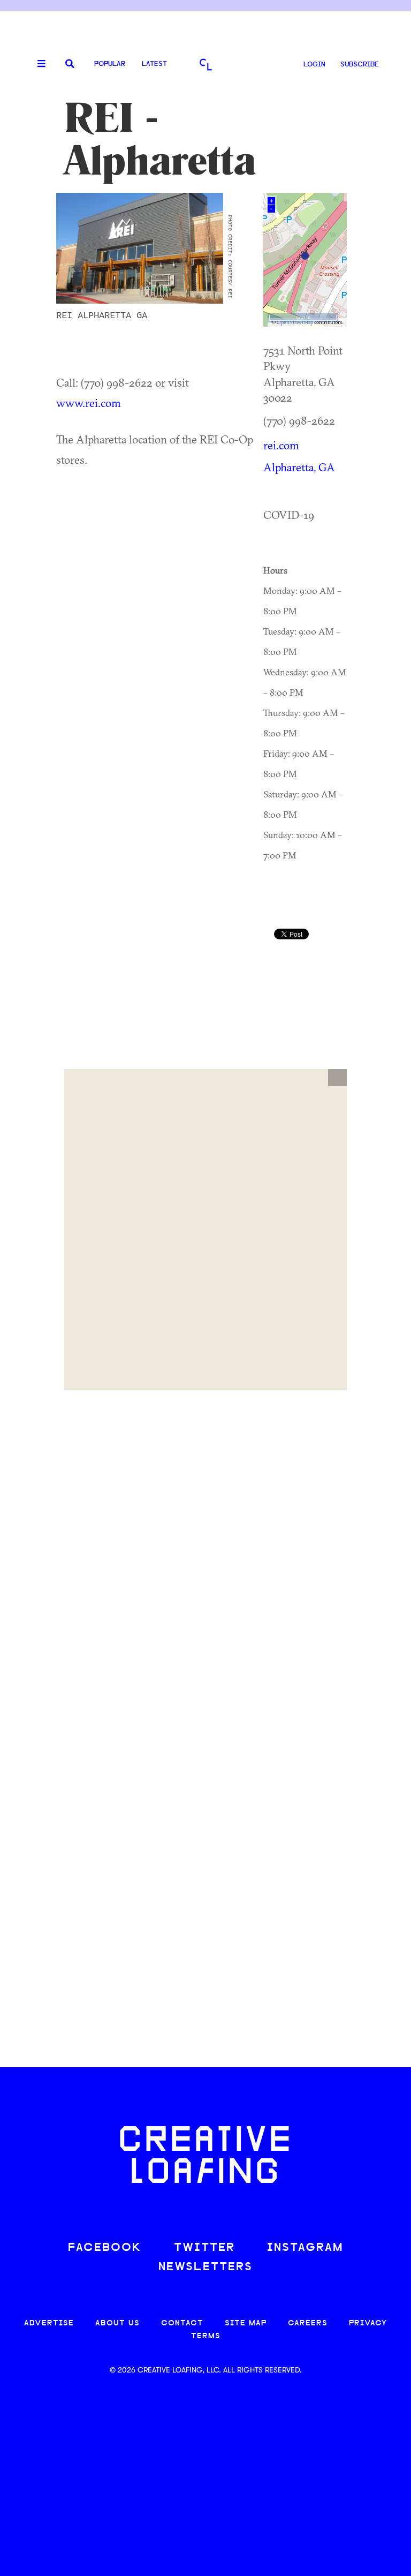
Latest (154, 64)
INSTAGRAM (305, 2248)
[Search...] (70, 65)
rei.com (281, 445)
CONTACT (182, 2323)
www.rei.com (89, 403)
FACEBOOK (105, 2248)
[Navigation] (37, 64)
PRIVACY (368, 2323)
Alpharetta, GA (299, 467)
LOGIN (314, 65)
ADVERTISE (49, 2323)
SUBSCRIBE (360, 65)
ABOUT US (117, 2323)
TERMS (206, 2336)
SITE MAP (246, 2323)
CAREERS (308, 2323)
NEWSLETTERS (205, 2267)
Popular (110, 64)
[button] (337, 1078)
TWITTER (204, 2248)
